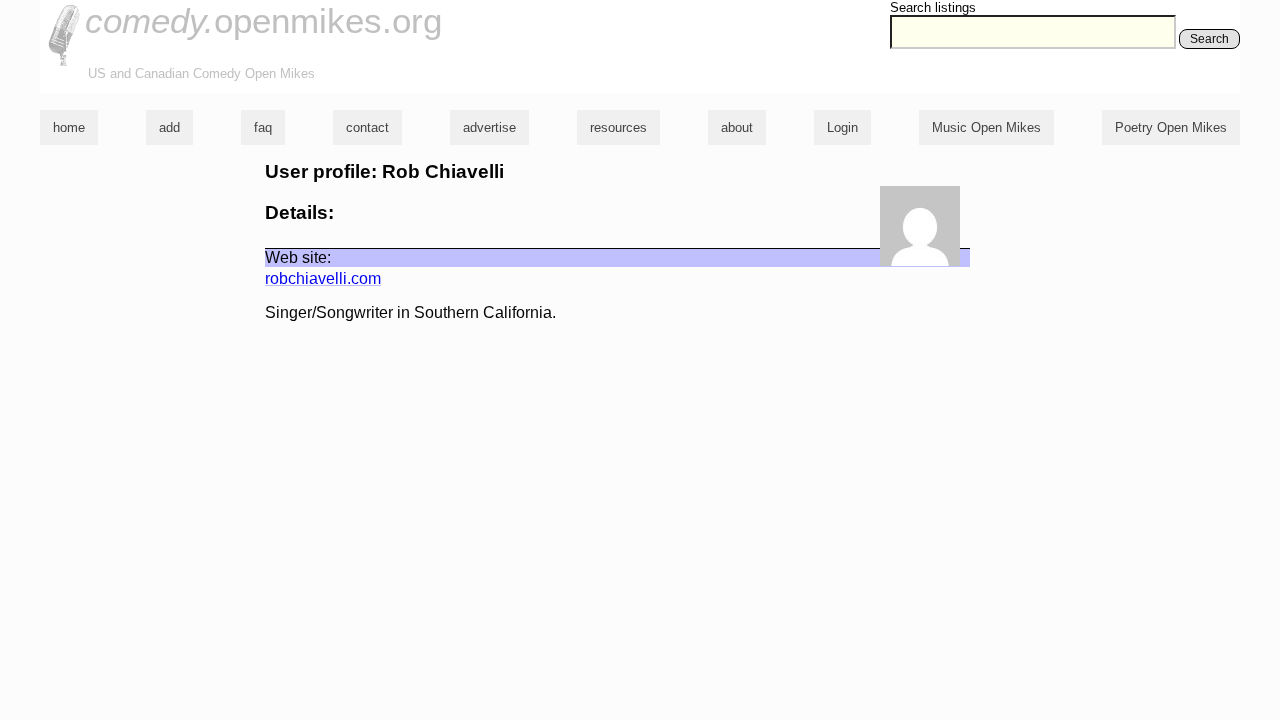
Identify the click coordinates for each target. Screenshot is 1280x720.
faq (263, 127)
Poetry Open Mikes (1171, 127)
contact (367, 127)
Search (1209, 39)
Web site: (298, 257)
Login (842, 127)
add (169, 127)
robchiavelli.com (323, 278)
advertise (489, 127)
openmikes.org (263, 20)
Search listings (933, 7)
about (737, 127)
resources (618, 127)
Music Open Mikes (986, 127)
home (69, 127)
